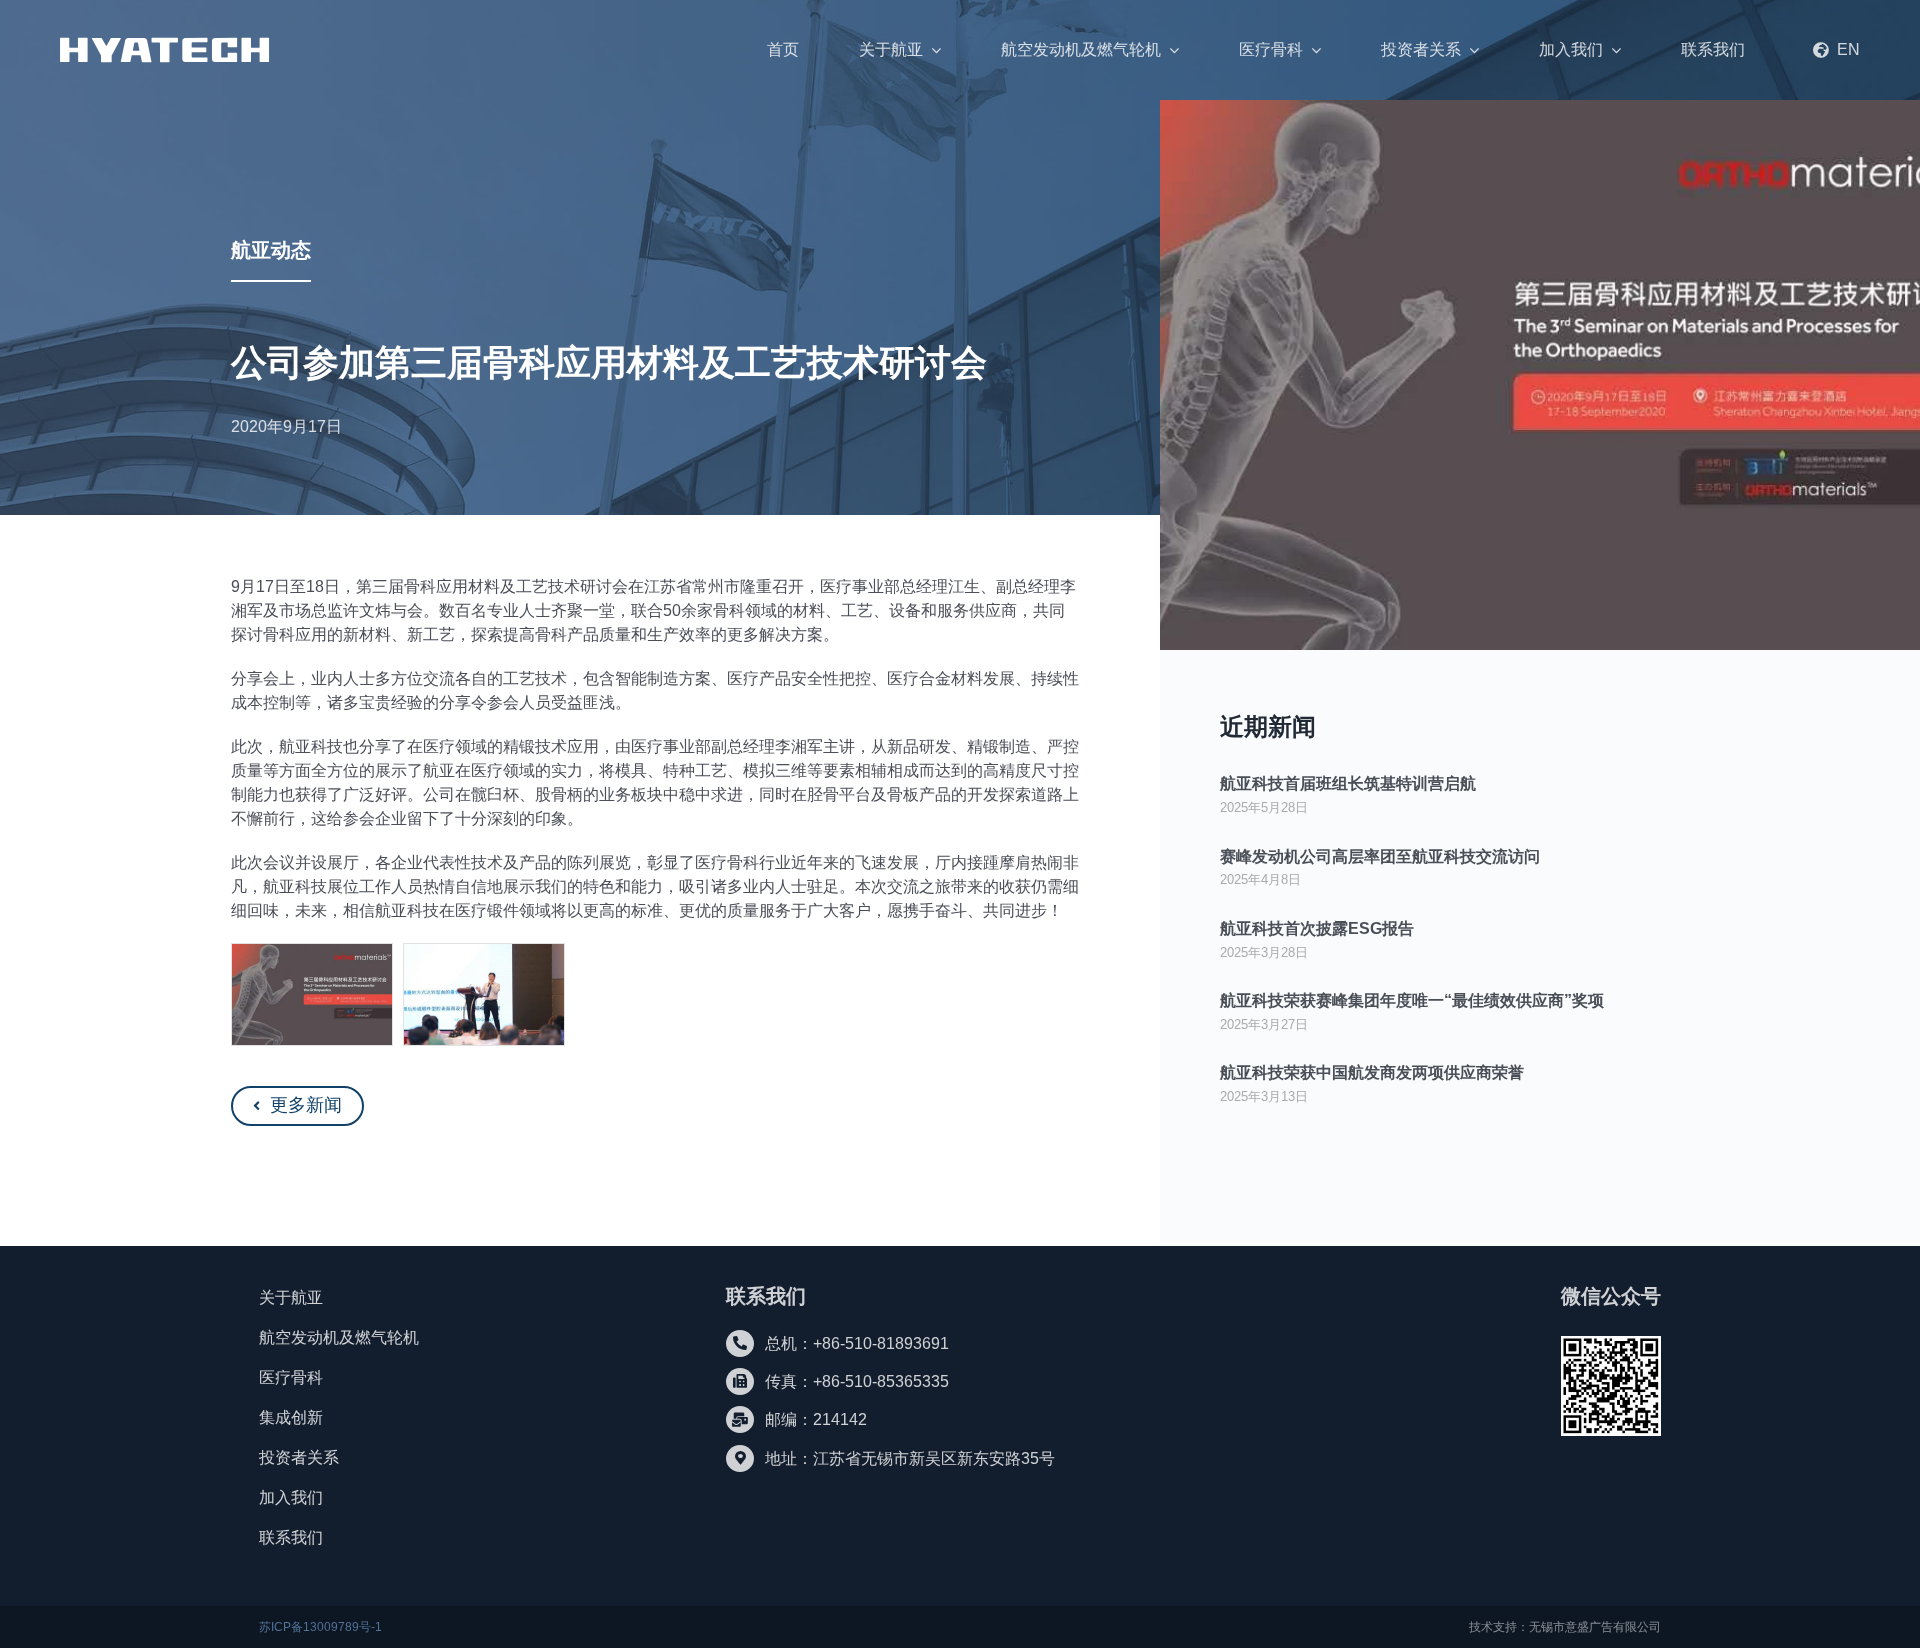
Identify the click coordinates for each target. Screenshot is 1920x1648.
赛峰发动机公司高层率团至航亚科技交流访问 (1380, 856)
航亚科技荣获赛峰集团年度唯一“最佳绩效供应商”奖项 (1412, 1000)
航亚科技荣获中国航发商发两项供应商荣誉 (1372, 1072)
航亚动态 (271, 250)
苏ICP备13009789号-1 (320, 1627)
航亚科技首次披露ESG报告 (1317, 928)
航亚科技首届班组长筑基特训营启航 (1348, 783)
